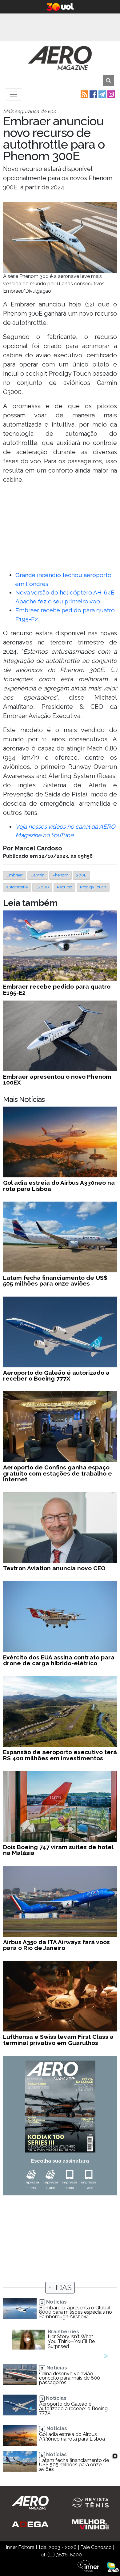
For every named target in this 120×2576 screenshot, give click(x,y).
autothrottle (17, 887)
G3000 (42, 887)
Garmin (38, 875)
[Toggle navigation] (14, 94)
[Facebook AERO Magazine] (93, 94)
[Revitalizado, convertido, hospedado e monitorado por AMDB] (113, 2567)
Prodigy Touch (93, 887)
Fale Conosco (96, 2547)
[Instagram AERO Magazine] (111, 94)
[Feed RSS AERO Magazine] (84, 94)
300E (81, 875)
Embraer (15, 875)
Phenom (60, 875)
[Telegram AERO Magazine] (102, 94)
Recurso (64, 887)
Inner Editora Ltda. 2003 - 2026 (41, 2547)
